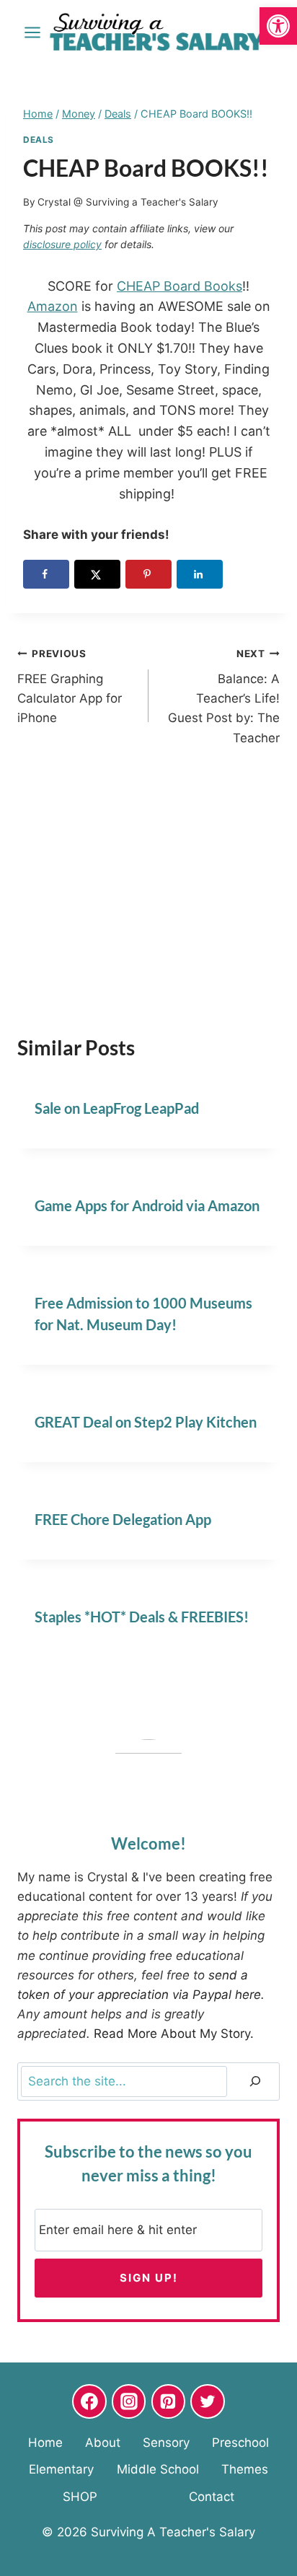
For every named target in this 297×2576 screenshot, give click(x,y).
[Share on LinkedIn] (200, 574)
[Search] (255, 2082)
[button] (278, 26)
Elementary (61, 2469)
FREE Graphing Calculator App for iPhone (70, 686)
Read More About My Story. (174, 2034)
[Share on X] (97, 574)
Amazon (53, 306)
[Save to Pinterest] (148, 574)
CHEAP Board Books (179, 286)
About (103, 2443)
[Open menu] (33, 32)
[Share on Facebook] (46, 574)
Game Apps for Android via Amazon (147, 1205)
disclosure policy (62, 244)
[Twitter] (208, 2401)
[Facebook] (89, 2401)
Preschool (240, 2443)
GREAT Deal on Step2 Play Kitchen (146, 1422)
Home (45, 2443)
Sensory (166, 2443)
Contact (212, 2497)
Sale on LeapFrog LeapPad (117, 1108)
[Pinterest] (169, 2401)
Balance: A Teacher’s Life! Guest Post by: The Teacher (224, 696)
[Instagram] (129, 2401)
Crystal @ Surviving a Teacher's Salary (128, 202)
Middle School (158, 2469)
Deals (39, 140)
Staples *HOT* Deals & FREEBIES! (142, 1617)
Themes (245, 2469)
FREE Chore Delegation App (123, 1519)
